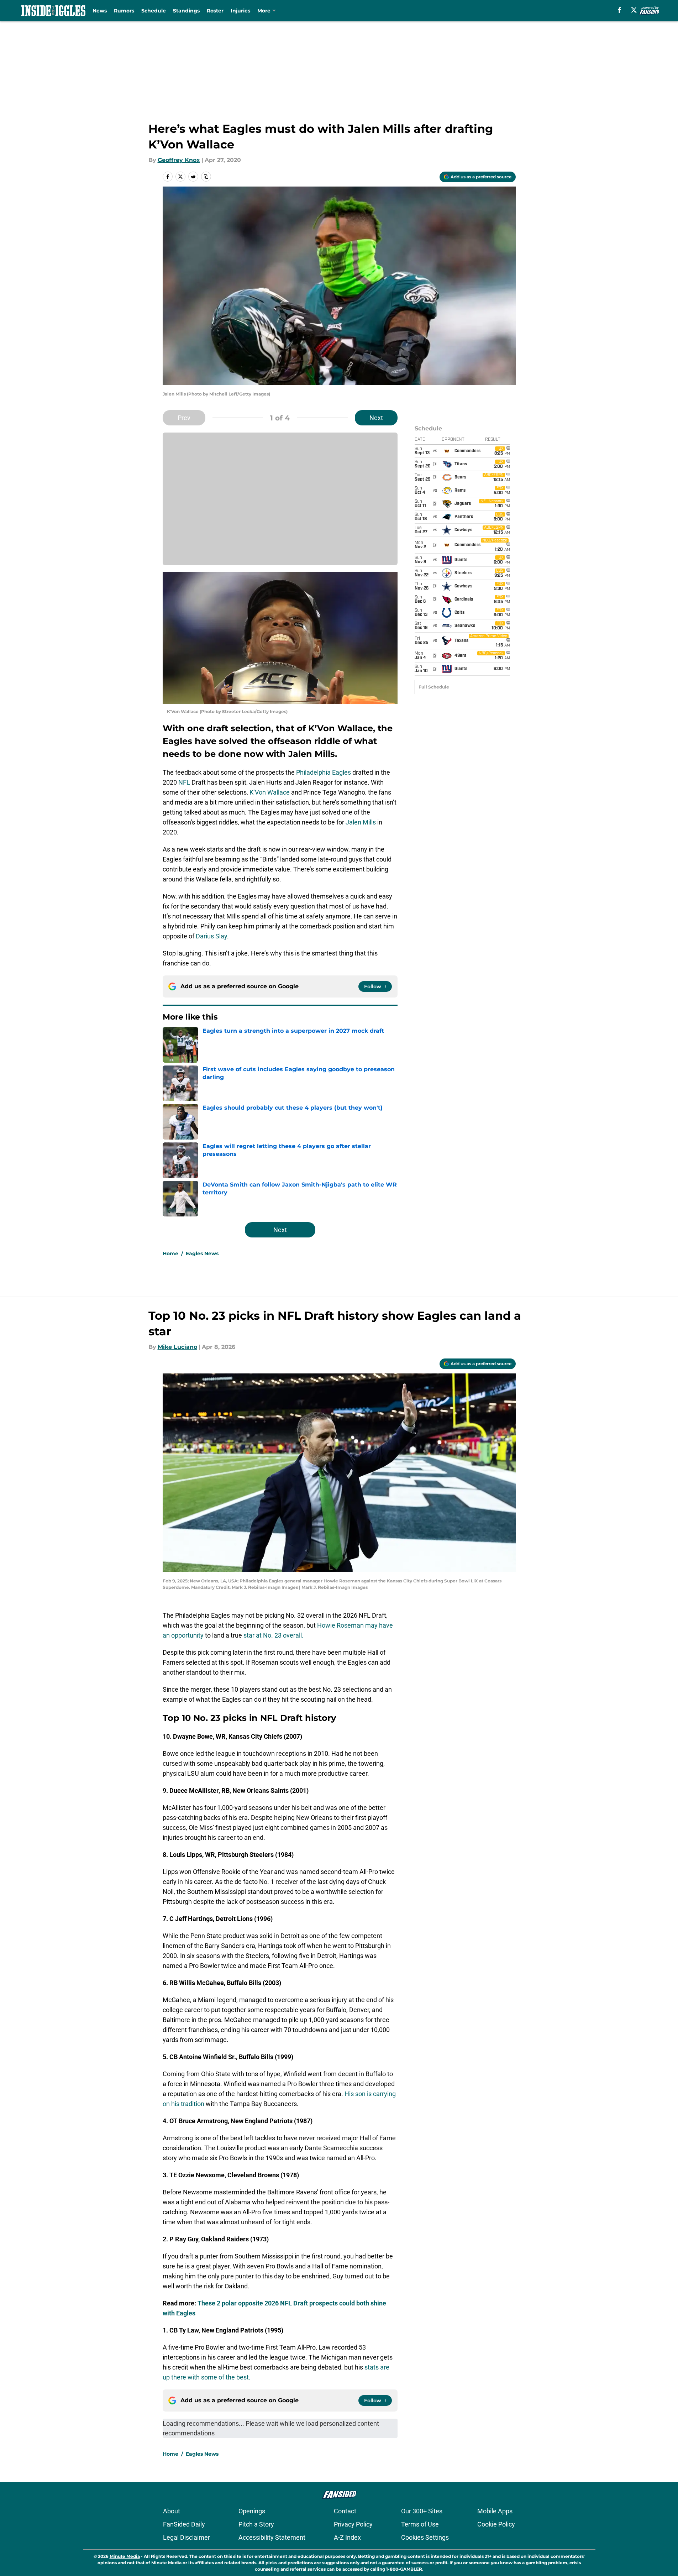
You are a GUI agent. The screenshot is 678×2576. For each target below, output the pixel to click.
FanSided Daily (184, 2524)
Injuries (240, 11)
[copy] (206, 177)
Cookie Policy (496, 2524)
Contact (345, 2511)
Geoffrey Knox (179, 160)
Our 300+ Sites (422, 2511)
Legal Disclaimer (186, 2537)
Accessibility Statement (272, 2537)
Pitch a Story (256, 2524)
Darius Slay (211, 936)
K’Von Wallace (270, 792)
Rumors (124, 11)
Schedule (154, 11)
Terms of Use (420, 2524)
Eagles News (202, 1253)
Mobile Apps (495, 2511)
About (172, 2511)
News (100, 11)
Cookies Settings (425, 2537)
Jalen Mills (361, 822)
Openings (252, 2511)
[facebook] (619, 10)
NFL (184, 782)
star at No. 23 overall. (274, 1635)
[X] (634, 10)
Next (376, 418)
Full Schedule (434, 687)
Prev (184, 418)
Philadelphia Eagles (324, 772)
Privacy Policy (353, 2524)
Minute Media (125, 2556)
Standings (186, 11)
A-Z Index (347, 2537)
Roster (215, 11)
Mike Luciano (177, 1347)
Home (170, 1253)
